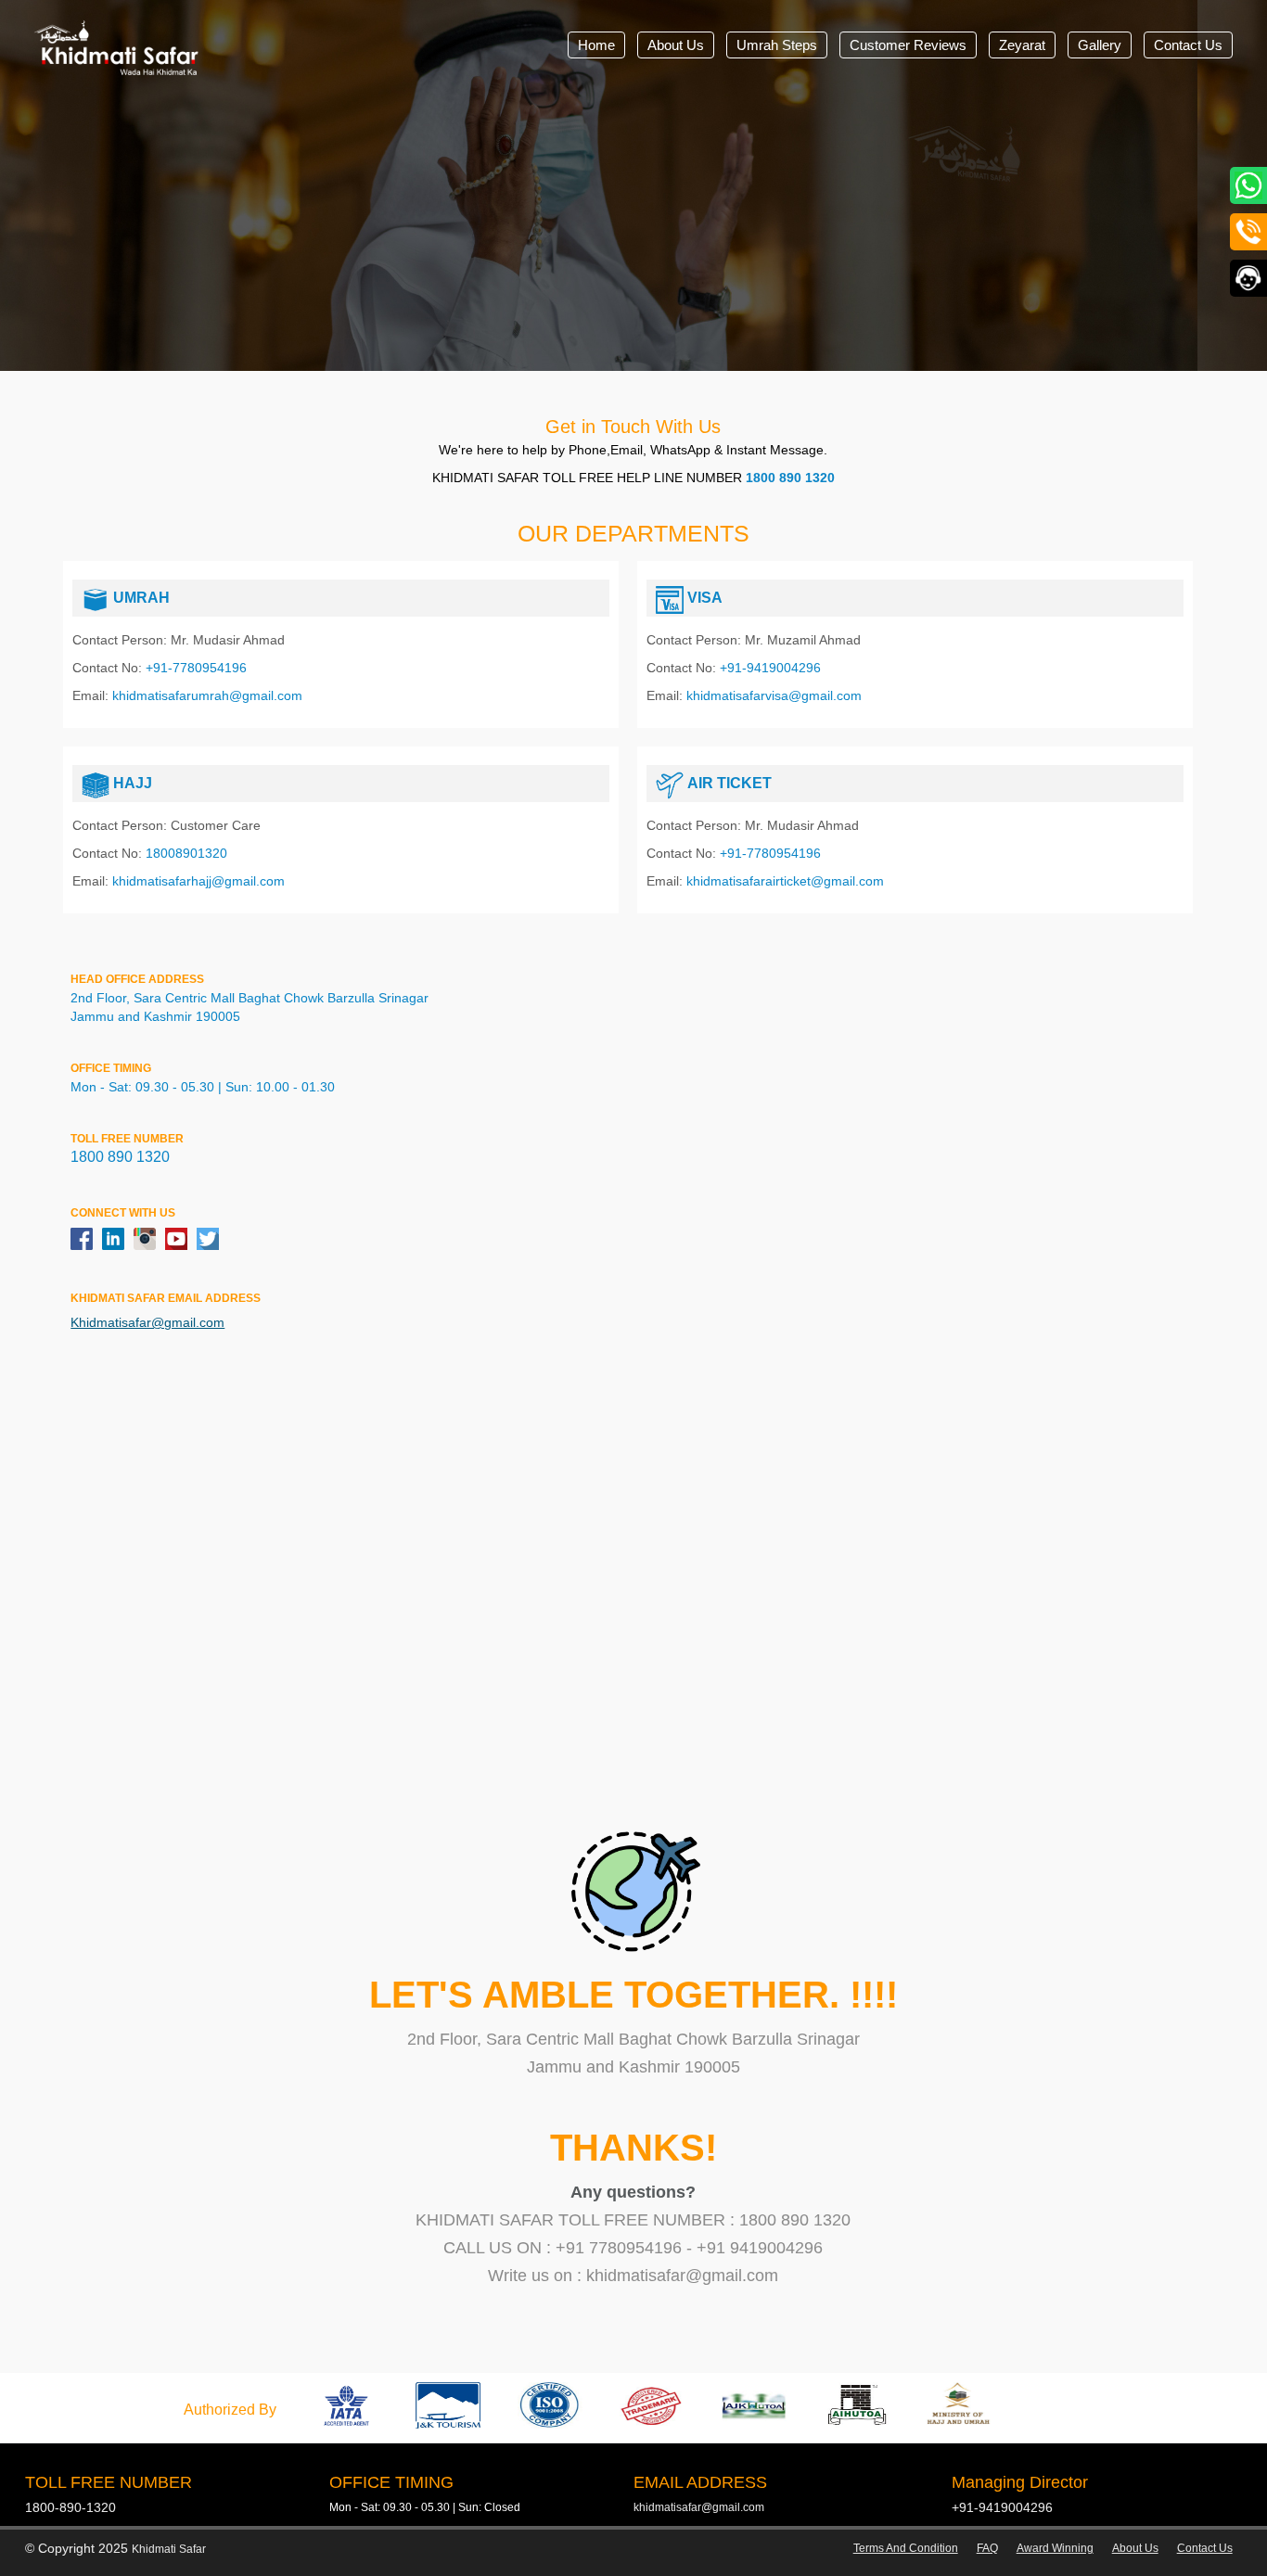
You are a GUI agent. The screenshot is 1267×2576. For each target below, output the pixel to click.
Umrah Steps (777, 45)
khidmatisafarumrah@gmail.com (207, 695)
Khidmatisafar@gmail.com (147, 1322)
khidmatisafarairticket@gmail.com (785, 881)
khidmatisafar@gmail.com (699, 2507)
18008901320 (186, 853)
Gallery (1100, 45)
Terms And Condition (906, 2548)
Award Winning (1055, 2548)
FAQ (987, 2548)
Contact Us (1188, 45)
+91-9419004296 (770, 668)
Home (596, 45)
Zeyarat (1022, 45)
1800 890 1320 (790, 478)
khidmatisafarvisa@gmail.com (774, 695)
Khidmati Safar (169, 2549)
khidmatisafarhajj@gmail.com (198, 881)
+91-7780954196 (196, 668)
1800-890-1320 (70, 2507)
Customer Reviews (908, 45)
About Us (676, 45)
